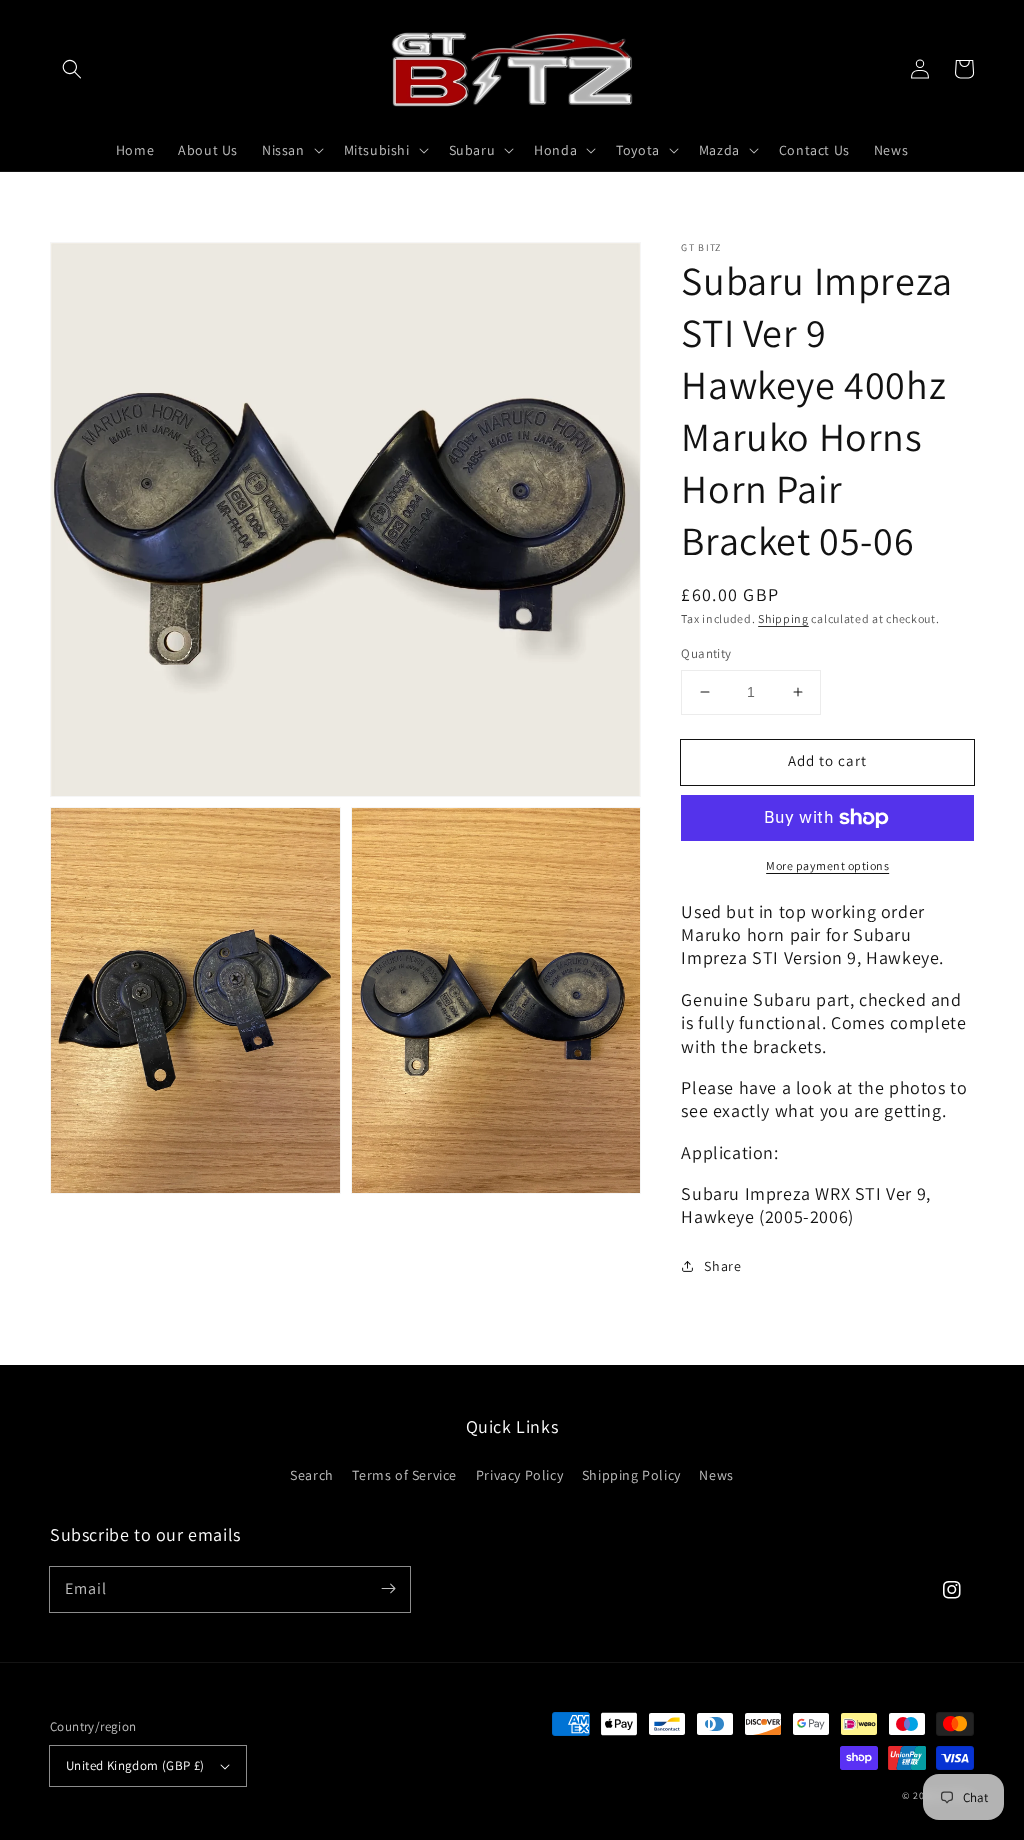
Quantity (706, 653)
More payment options (827, 865)
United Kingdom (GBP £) (135, 1765)
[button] (72, 69)
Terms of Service (404, 1475)
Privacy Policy (519, 1475)
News (716, 1475)
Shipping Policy (631, 1475)
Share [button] (722, 1266)
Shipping (783, 618)
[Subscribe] (388, 1589)
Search (312, 1475)
